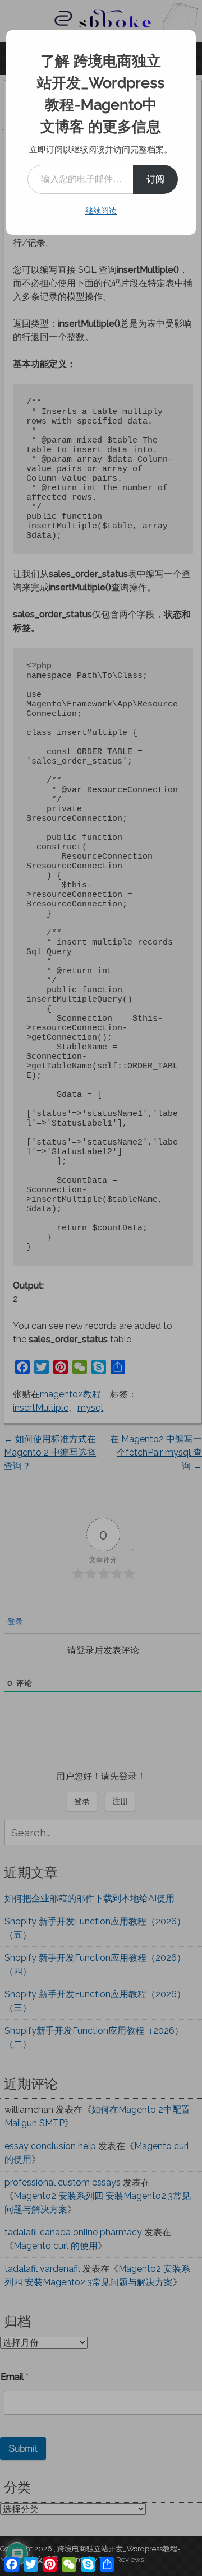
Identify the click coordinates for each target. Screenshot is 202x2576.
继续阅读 (101, 211)
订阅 (155, 179)
